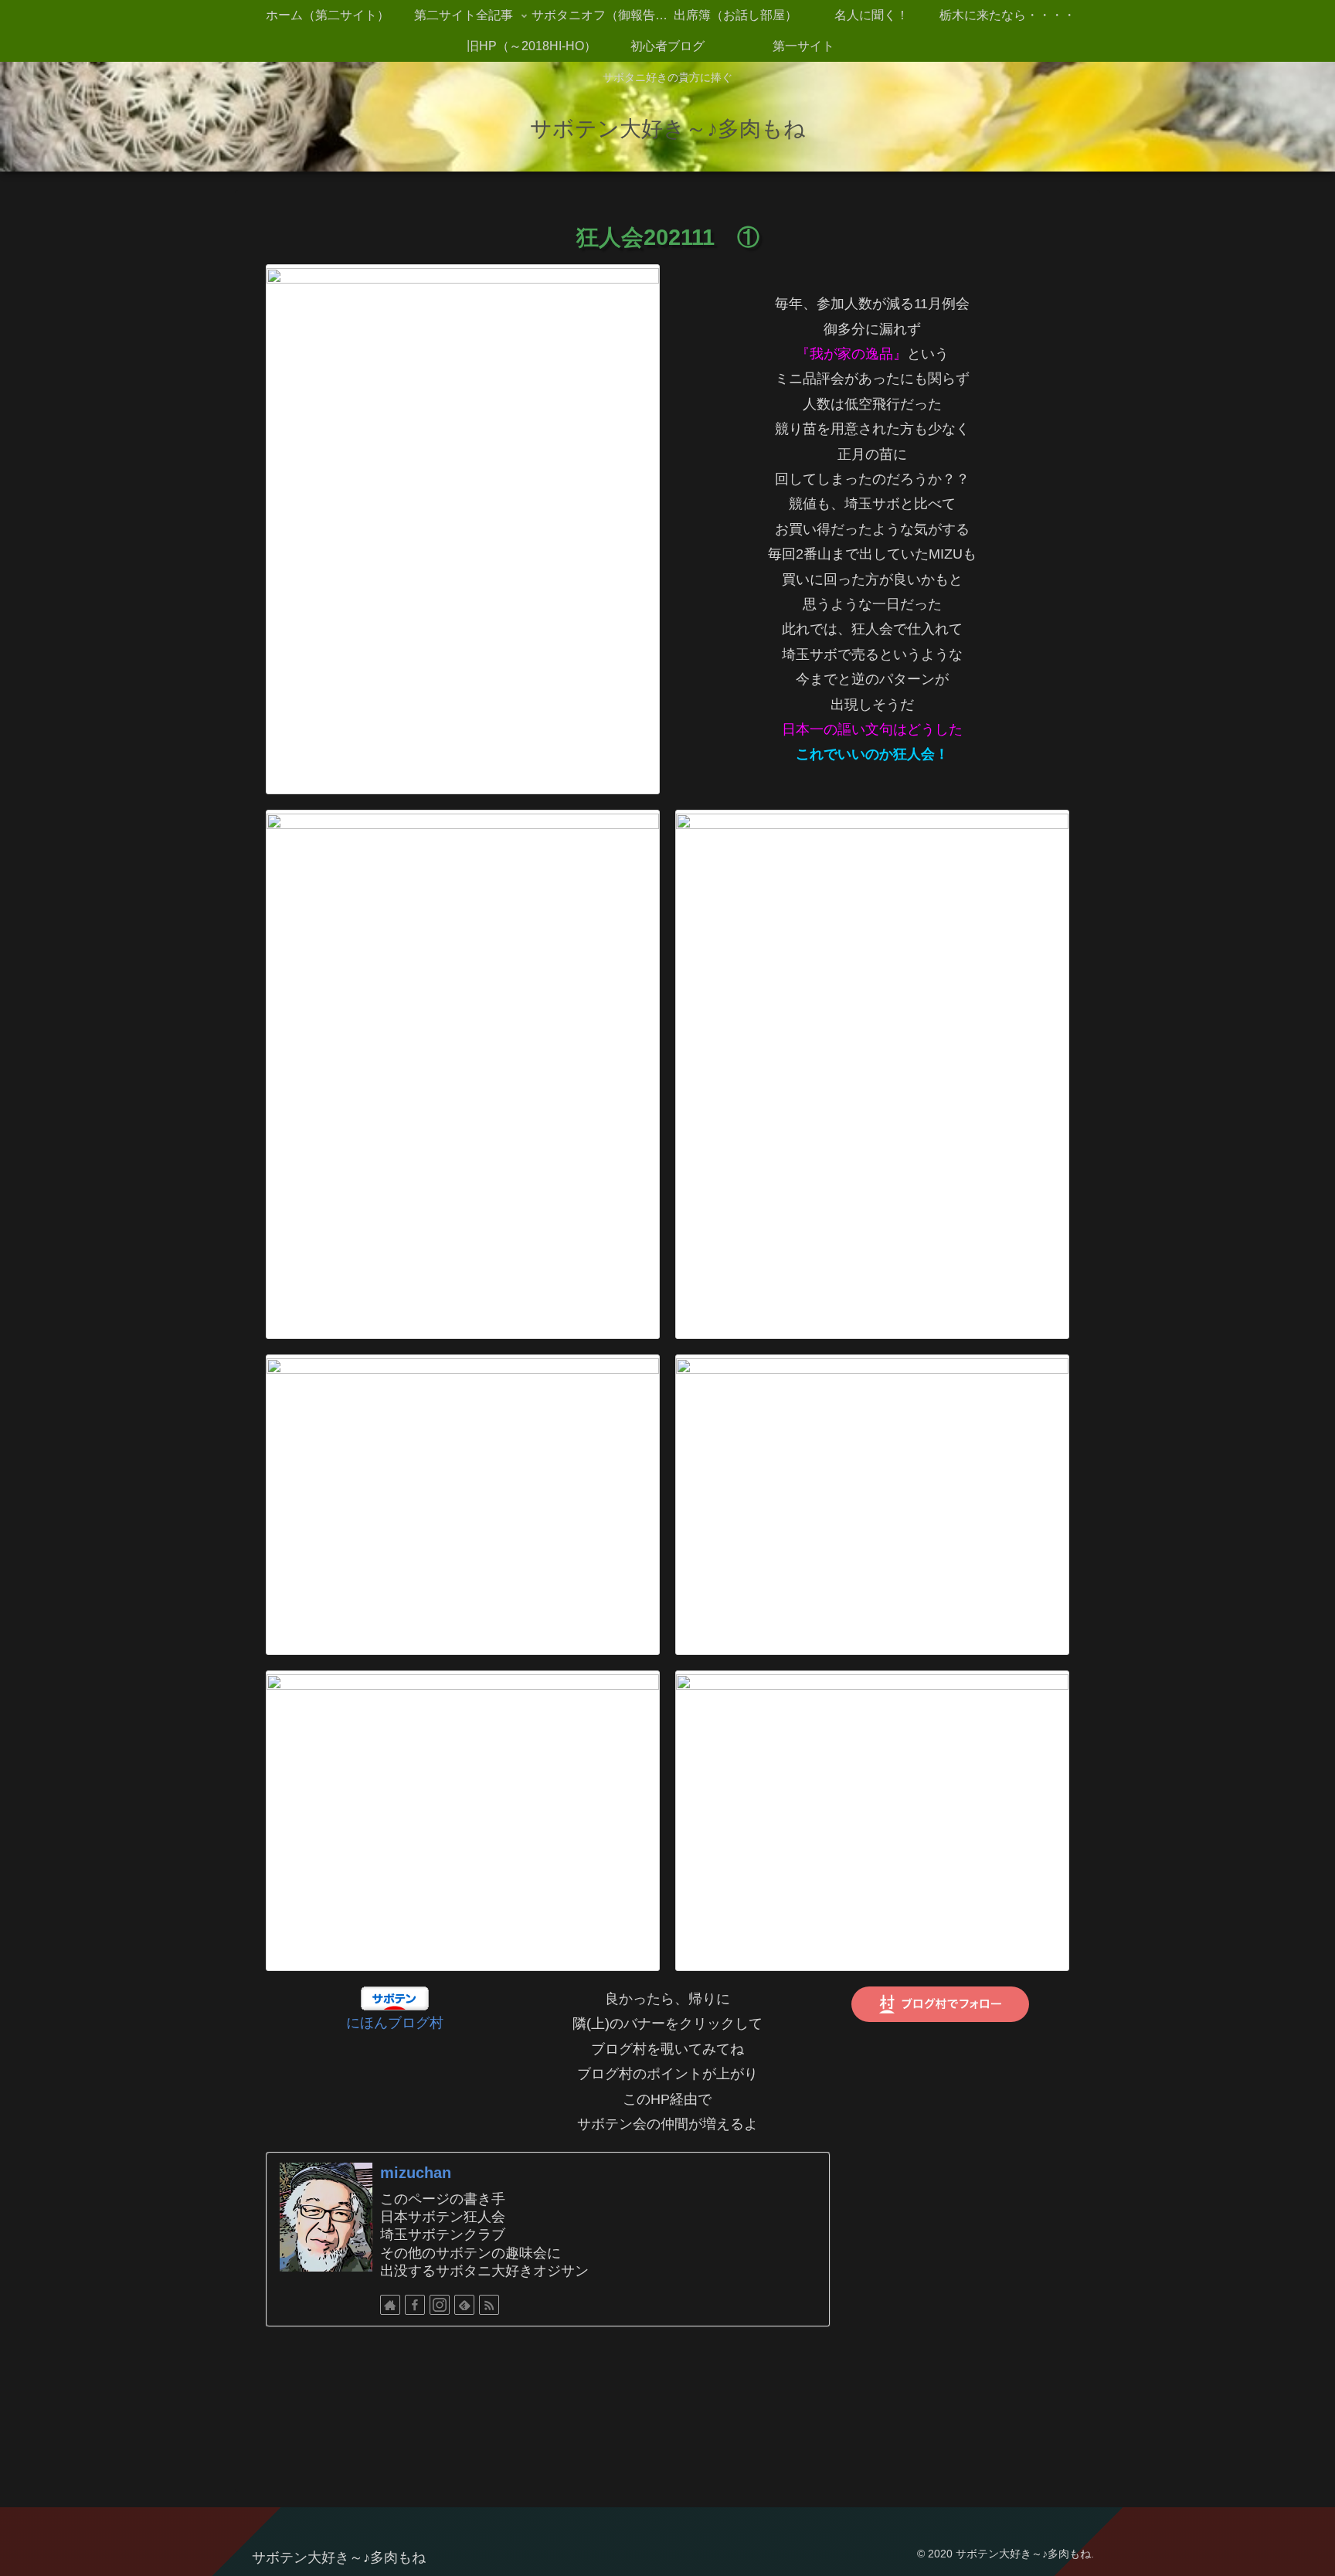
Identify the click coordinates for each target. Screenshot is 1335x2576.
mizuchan (416, 2173)
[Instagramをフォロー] (440, 2305)
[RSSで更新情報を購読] (489, 2305)
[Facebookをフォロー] (415, 2305)
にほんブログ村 (395, 2023)
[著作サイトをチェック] (390, 2305)
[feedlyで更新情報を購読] (464, 2305)
